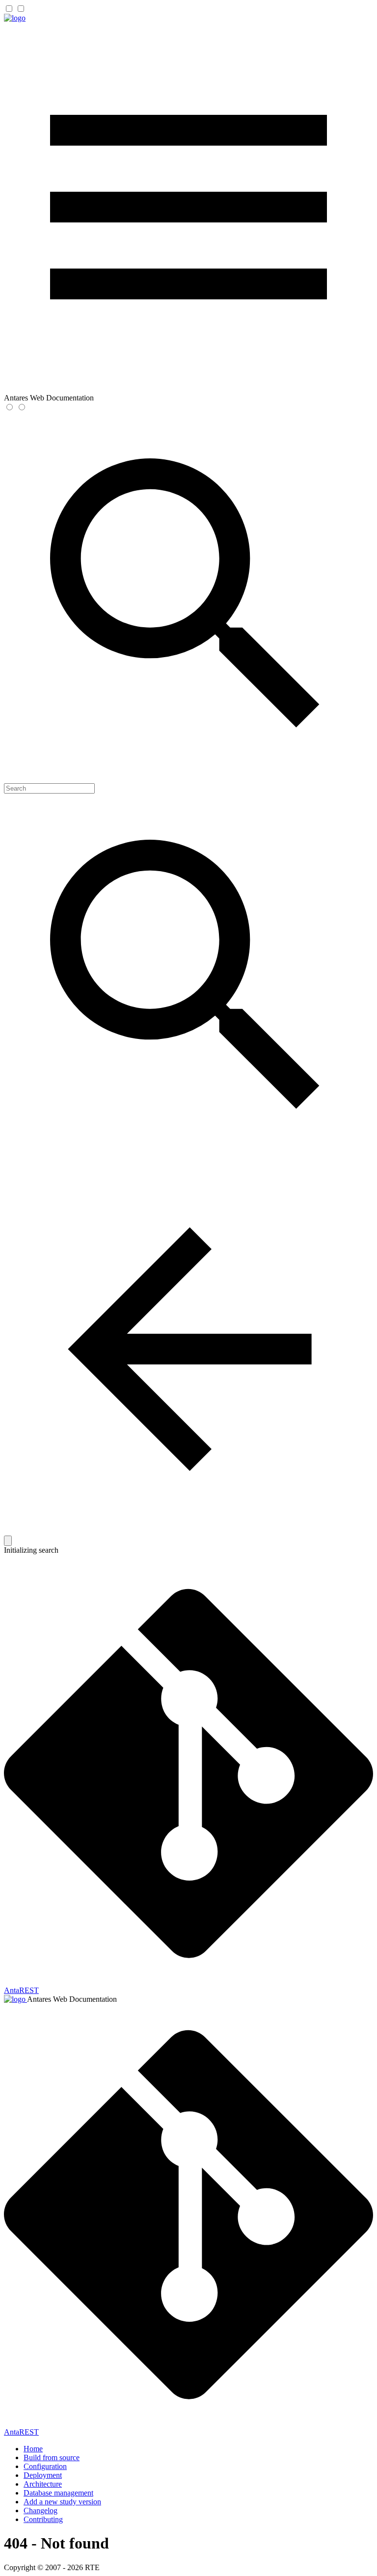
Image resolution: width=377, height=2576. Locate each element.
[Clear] (8, 1541)
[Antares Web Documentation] (15, 18)
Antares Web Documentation (72, 1999)
